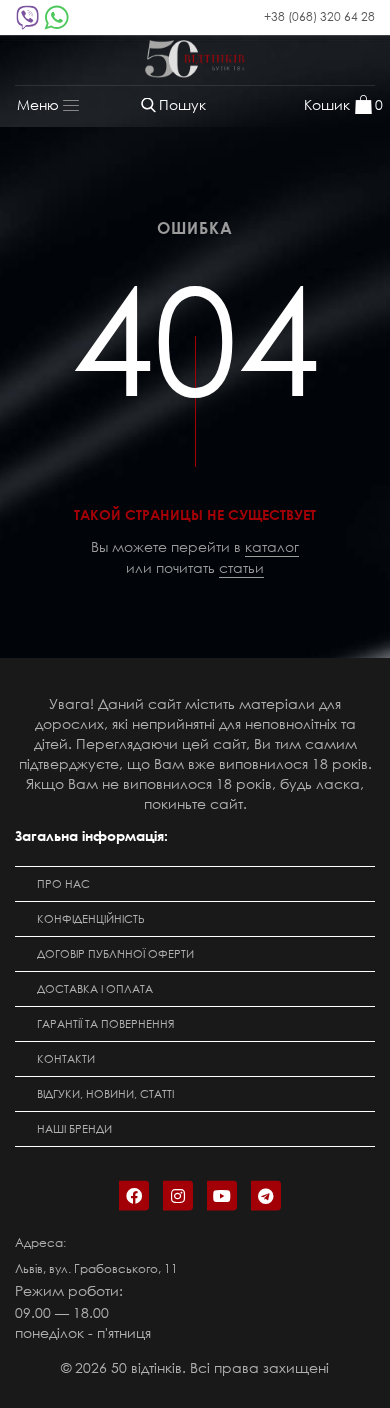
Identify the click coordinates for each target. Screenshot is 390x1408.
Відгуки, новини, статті (105, 1094)
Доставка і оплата (95, 989)
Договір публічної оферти (115, 954)
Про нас (63, 884)
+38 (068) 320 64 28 (319, 16)
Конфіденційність (91, 919)
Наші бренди (74, 1129)
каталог (272, 546)
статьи (241, 567)
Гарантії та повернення (105, 1024)
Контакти (66, 1059)
